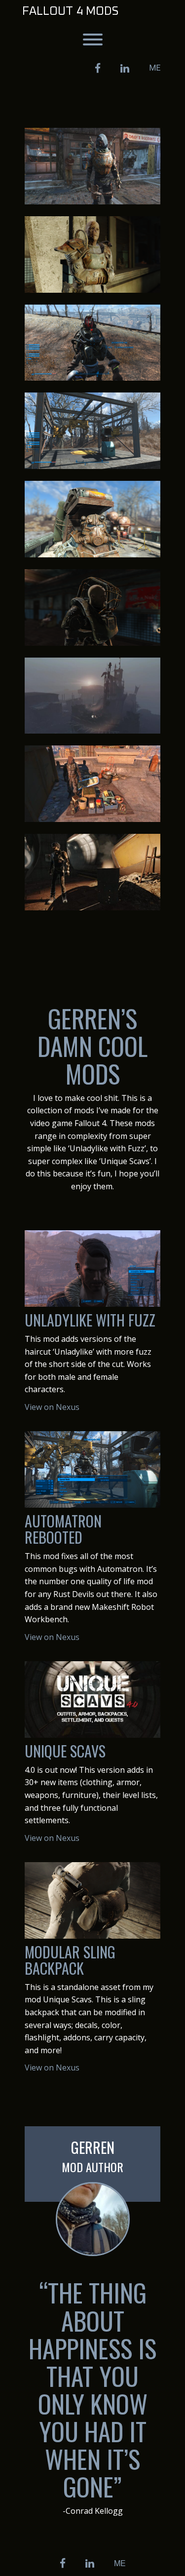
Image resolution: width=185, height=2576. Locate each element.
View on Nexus (52, 1407)
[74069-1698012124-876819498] (92, 166)
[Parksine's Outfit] (92, 254)
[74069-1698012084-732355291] (92, 872)
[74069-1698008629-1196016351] (92, 784)
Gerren (93, 2147)
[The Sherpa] (92, 519)
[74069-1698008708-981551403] (92, 696)
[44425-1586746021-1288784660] (92, 431)
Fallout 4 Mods (70, 11)
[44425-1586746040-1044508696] (92, 343)
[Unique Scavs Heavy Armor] (92, 607)
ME (155, 68)
